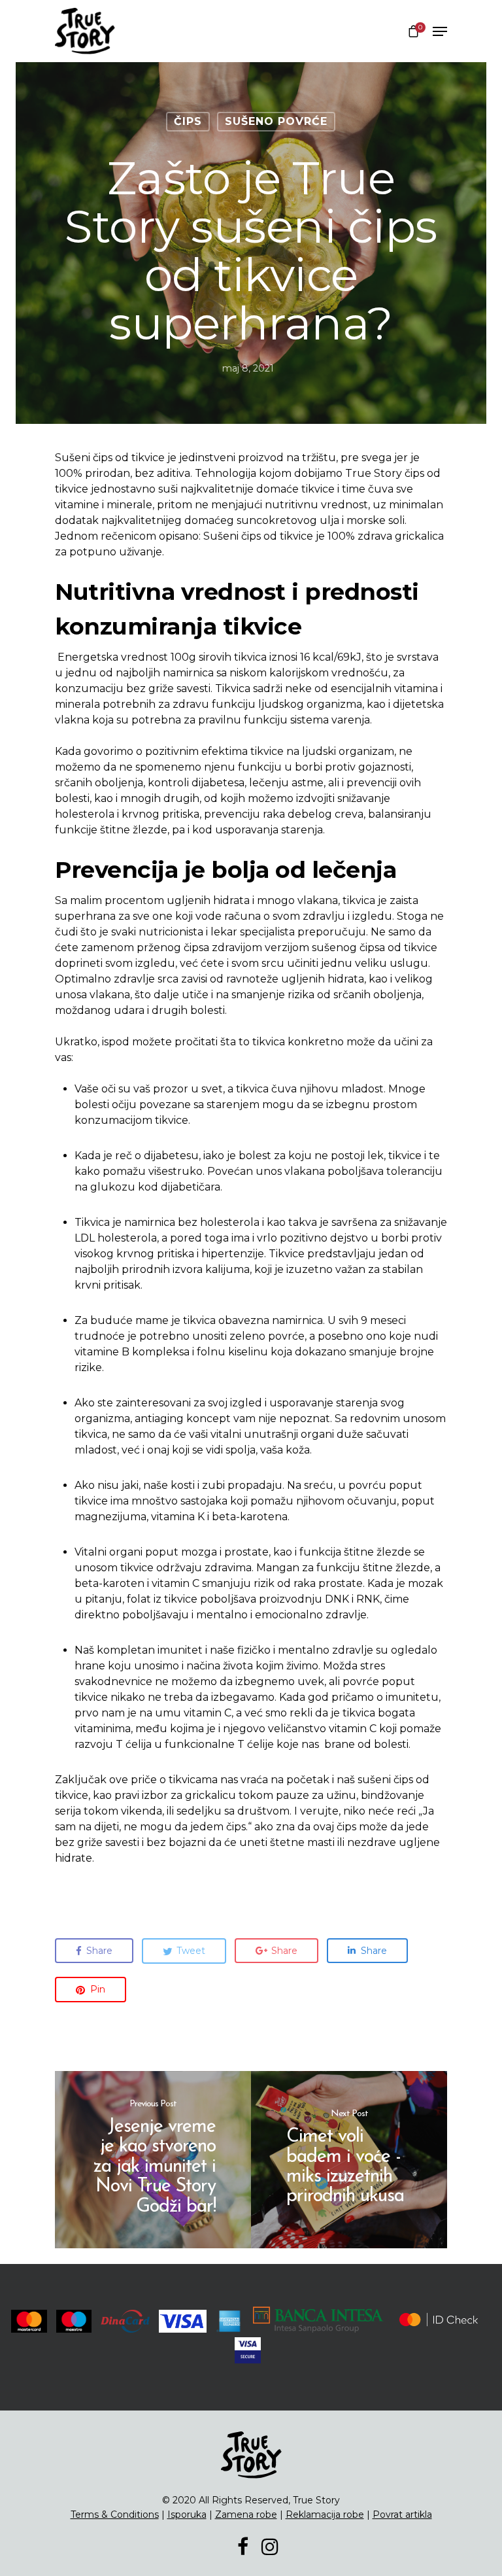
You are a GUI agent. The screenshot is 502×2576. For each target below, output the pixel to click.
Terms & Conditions (115, 2515)
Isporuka (187, 2515)
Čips (188, 121)
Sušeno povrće (276, 121)
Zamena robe (246, 2515)
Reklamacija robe (325, 2515)
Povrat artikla (402, 2515)
